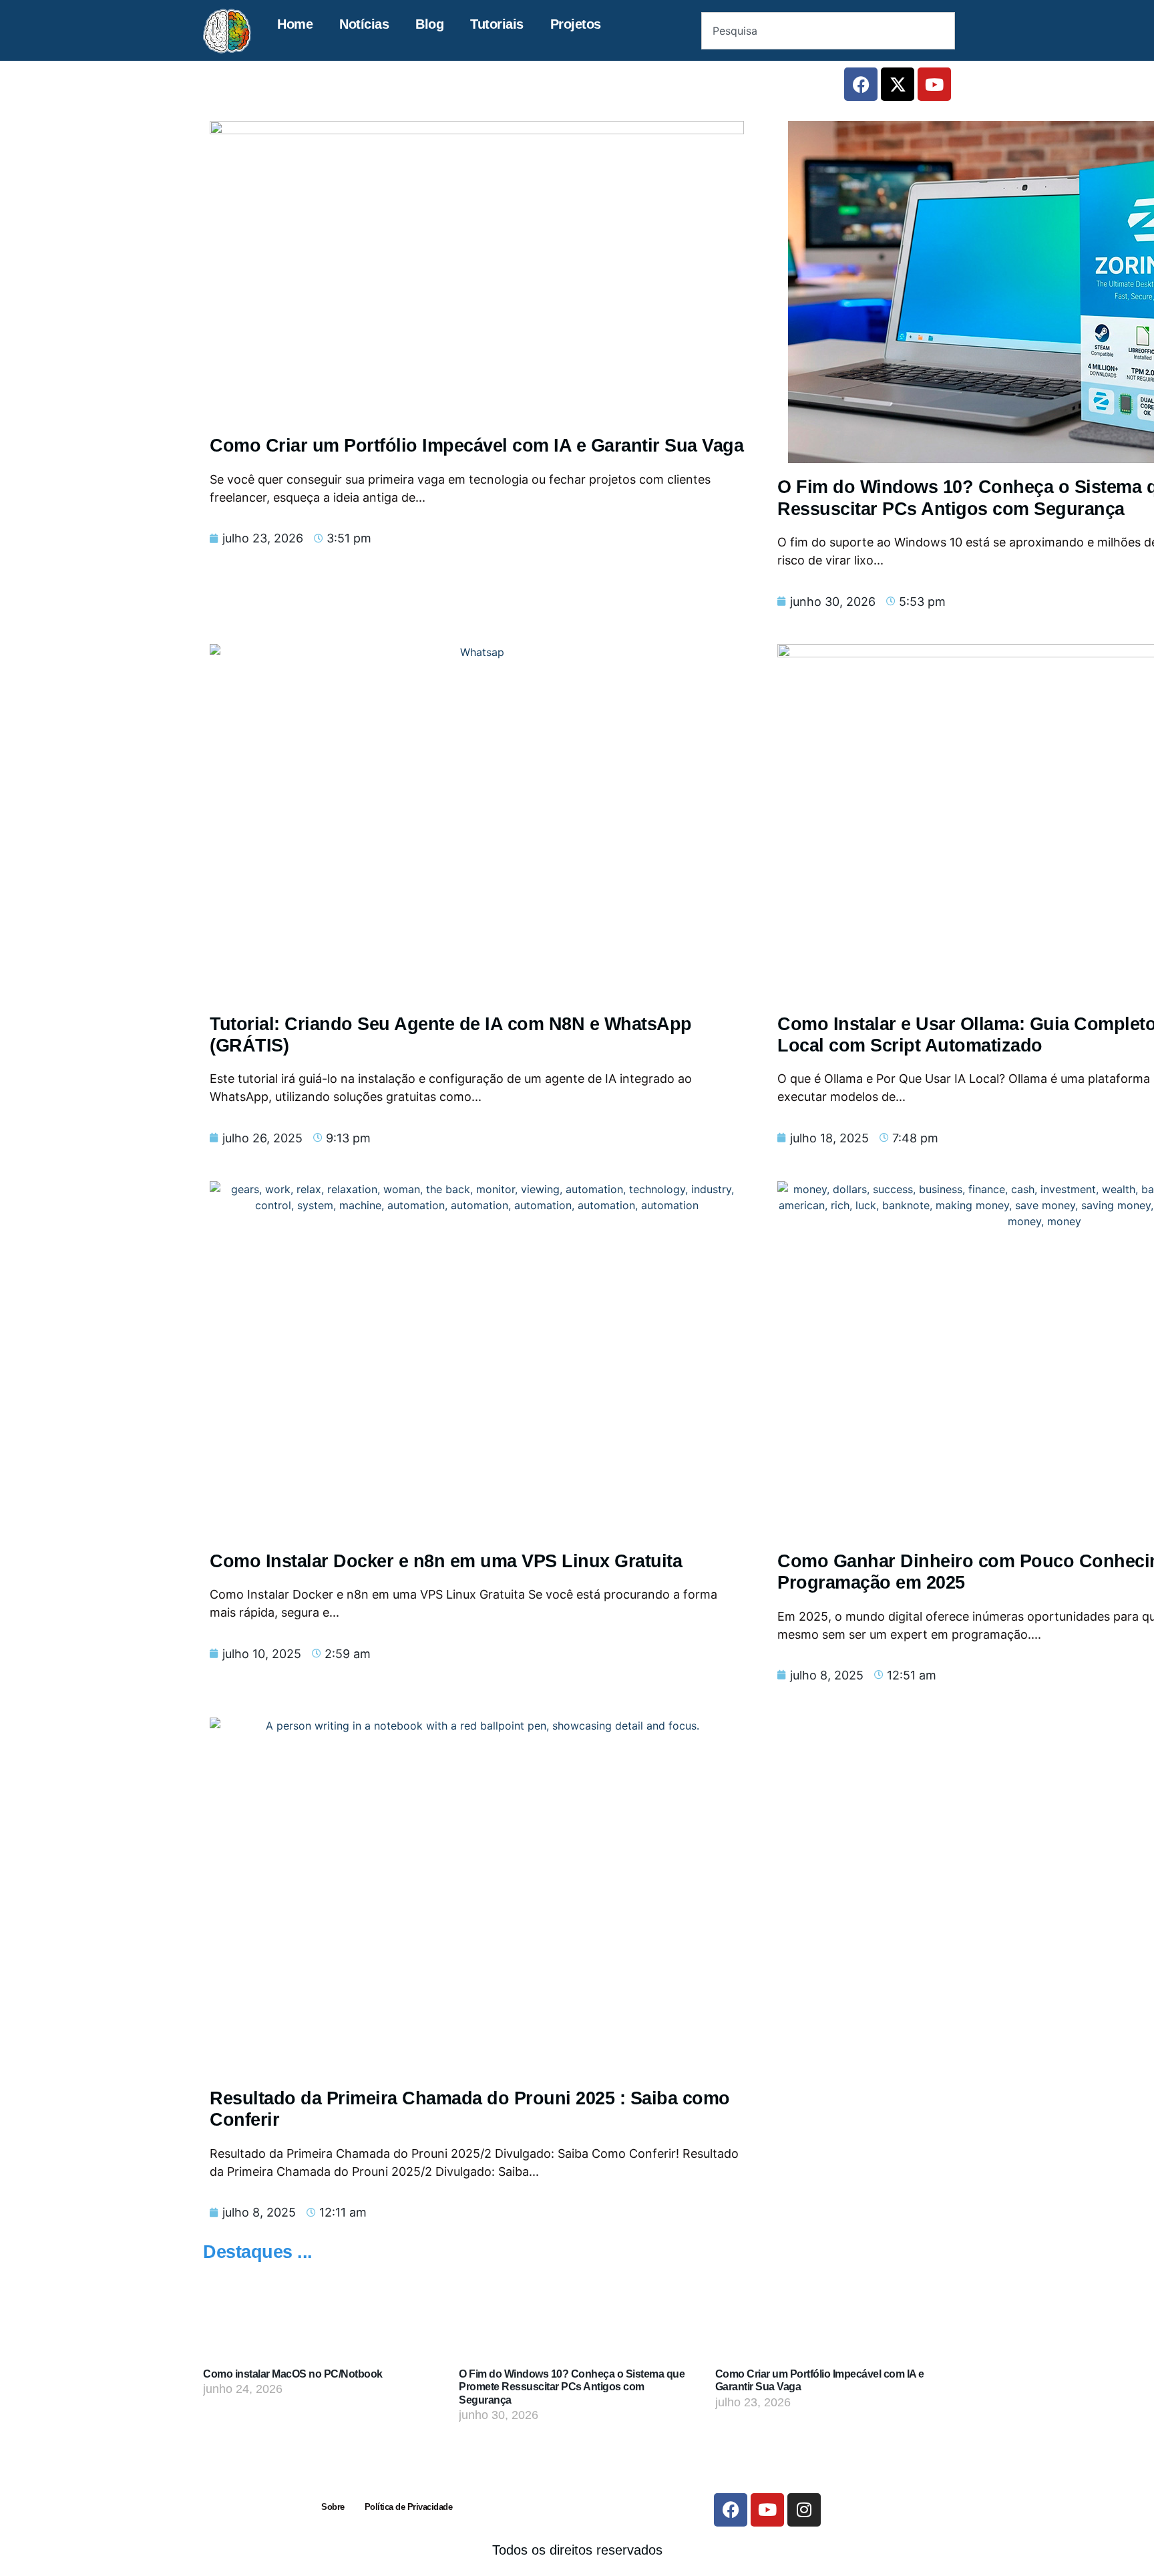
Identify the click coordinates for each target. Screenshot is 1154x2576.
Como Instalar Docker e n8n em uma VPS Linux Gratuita (446, 1561)
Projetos (576, 24)
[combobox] (828, 31)
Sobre (333, 2507)
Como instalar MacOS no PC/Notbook (293, 2374)
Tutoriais (497, 24)
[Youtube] (934, 84)
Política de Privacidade (409, 2507)
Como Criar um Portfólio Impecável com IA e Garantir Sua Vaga (476, 446)
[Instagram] (804, 2510)
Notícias (364, 24)
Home (295, 24)
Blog (429, 24)
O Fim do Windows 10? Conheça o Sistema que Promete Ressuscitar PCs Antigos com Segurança (572, 2387)
